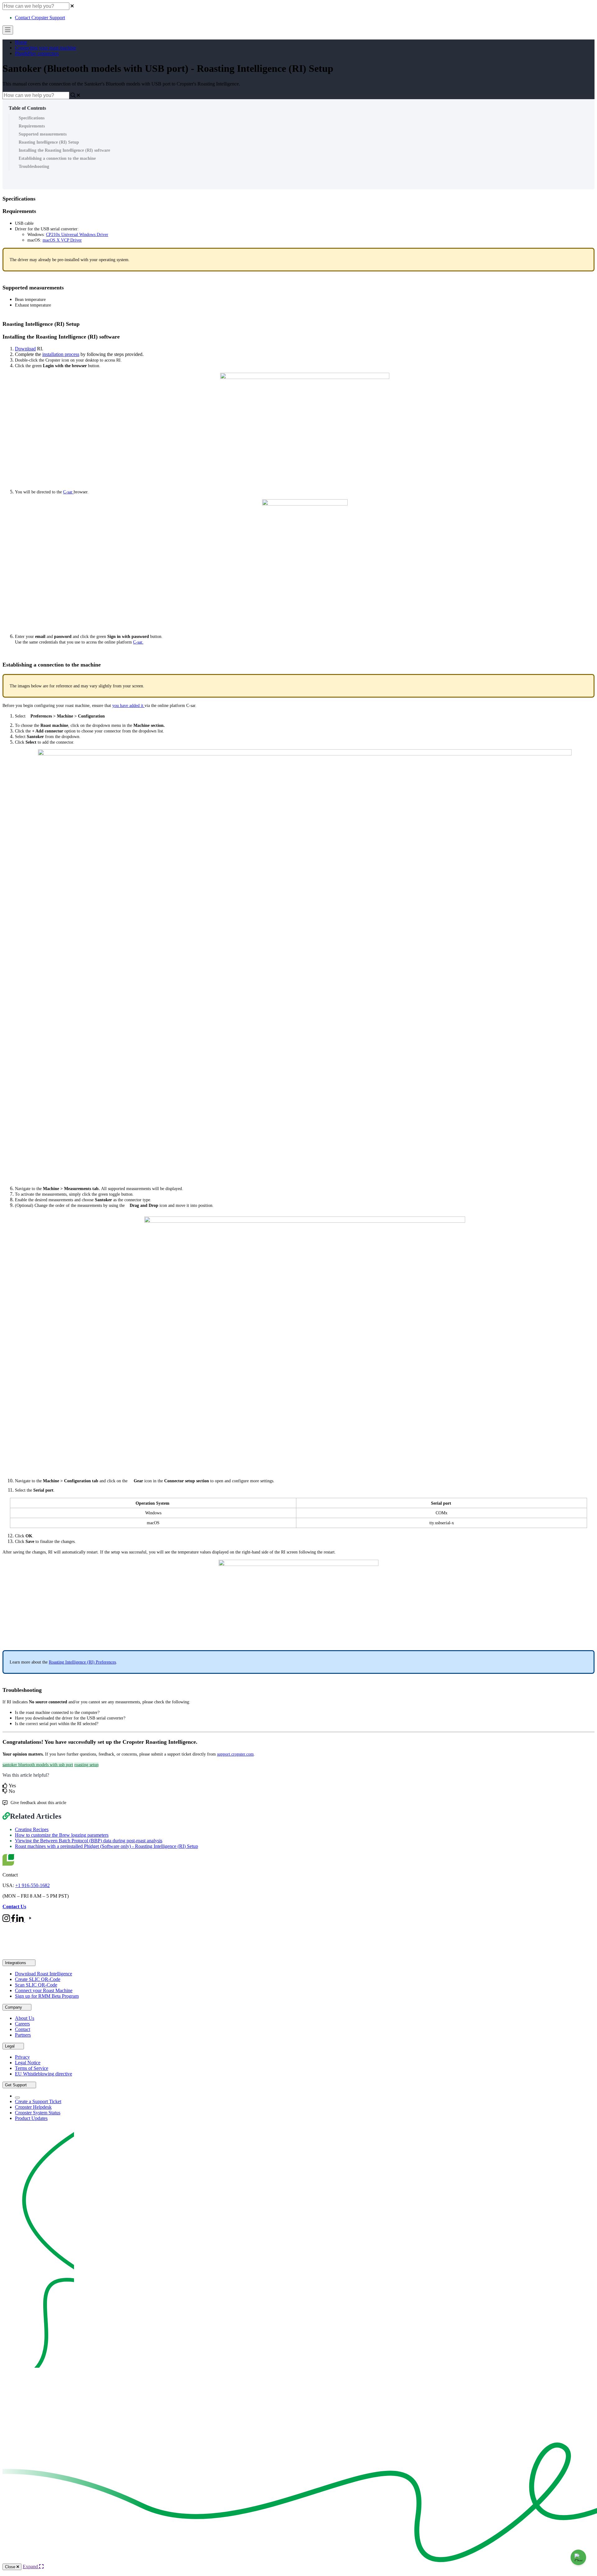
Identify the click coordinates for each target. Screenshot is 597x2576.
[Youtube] (30, 1920)
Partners (23, 2035)
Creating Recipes (32, 1829)
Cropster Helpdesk (33, 2107)
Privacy (22, 2057)
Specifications (32, 118)
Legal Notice (28, 2063)
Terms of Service (32, 2068)
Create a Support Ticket (38, 2101)
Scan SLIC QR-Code (36, 1985)
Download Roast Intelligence (44, 1974)
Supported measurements (43, 134)
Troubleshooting (34, 166)
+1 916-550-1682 (32, 1885)
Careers (22, 2024)
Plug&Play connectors (37, 53)
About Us (25, 2018)
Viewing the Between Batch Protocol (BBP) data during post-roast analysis (89, 1841)
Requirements (32, 126)
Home (21, 42)
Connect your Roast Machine (44, 1990)
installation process (61, 354)
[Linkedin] (21, 1920)
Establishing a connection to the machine (57, 158)
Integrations (16, 1963)
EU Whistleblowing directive (44, 2074)
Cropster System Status (38, 2113)
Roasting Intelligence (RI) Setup (49, 142)
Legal (10, 2046)
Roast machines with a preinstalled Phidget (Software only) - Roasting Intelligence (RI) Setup (106, 1846)
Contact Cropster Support (40, 18)
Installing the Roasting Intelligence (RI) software (64, 150)
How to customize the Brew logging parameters (62, 1835)
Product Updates (31, 2118)
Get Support (16, 2085)
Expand (31, 2567)
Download (25, 349)
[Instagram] (7, 1920)
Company (14, 2007)
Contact (23, 2029)
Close (11, 2567)
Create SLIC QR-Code (38, 1979)
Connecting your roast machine (46, 48)
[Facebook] (14, 1920)
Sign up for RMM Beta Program (47, 1996)
